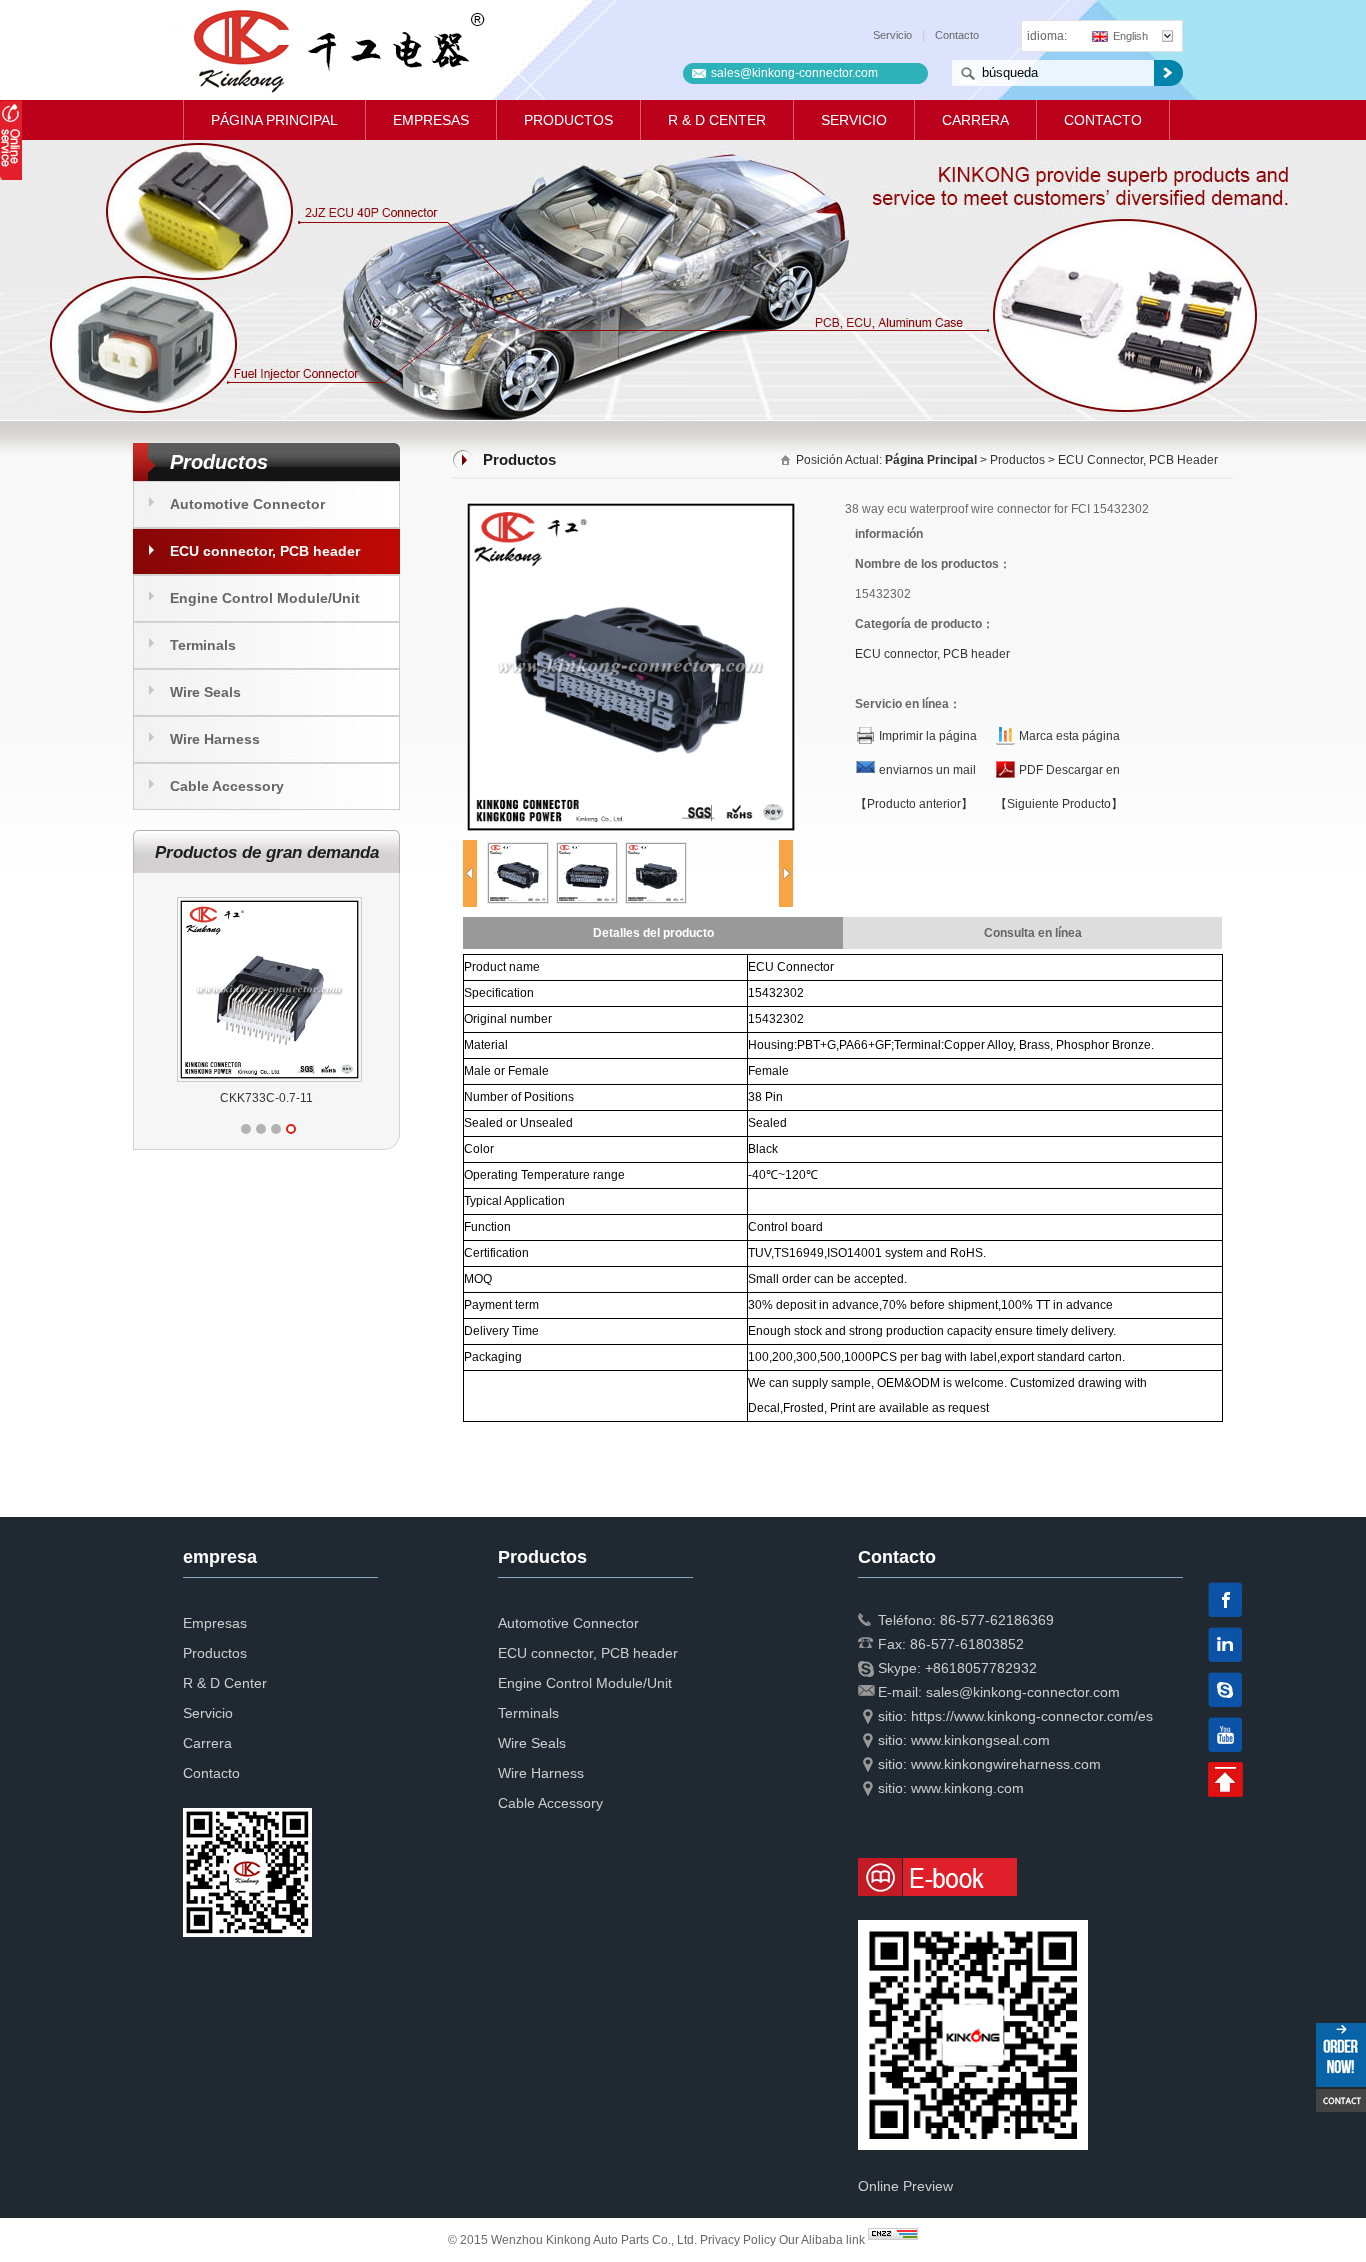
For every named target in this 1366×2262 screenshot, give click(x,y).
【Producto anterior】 (914, 804)
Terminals (203, 645)
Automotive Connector (247, 504)
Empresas (431, 120)
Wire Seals (205, 692)
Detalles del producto (653, 933)
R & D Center (717, 120)
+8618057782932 (981, 1668)
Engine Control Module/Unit (265, 598)
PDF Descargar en (1069, 770)
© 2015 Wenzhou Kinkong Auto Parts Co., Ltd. (574, 2240)
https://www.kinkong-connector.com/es (1032, 1716)
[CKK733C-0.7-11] (269, 897)
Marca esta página (1069, 736)
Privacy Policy (738, 2240)
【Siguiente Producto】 (1059, 804)
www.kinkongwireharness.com (1006, 1764)
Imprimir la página (928, 736)
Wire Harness (215, 739)
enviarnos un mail (927, 770)
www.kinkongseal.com (980, 1740)
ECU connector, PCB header (265, 551)
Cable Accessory (227, 786)
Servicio (892, 35)
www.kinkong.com (967, 1788)
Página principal (274, 120)
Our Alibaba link (822, 2240)
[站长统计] (893, 2240)
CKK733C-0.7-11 (266, 1098)
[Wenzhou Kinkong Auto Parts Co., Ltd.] (337, 50)
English (1130, 36)
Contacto (957, 35)
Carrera (975, 120)
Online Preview (905, 2186)
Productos (568, 120)
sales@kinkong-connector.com (794, 73)
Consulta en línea (1033, 933)
